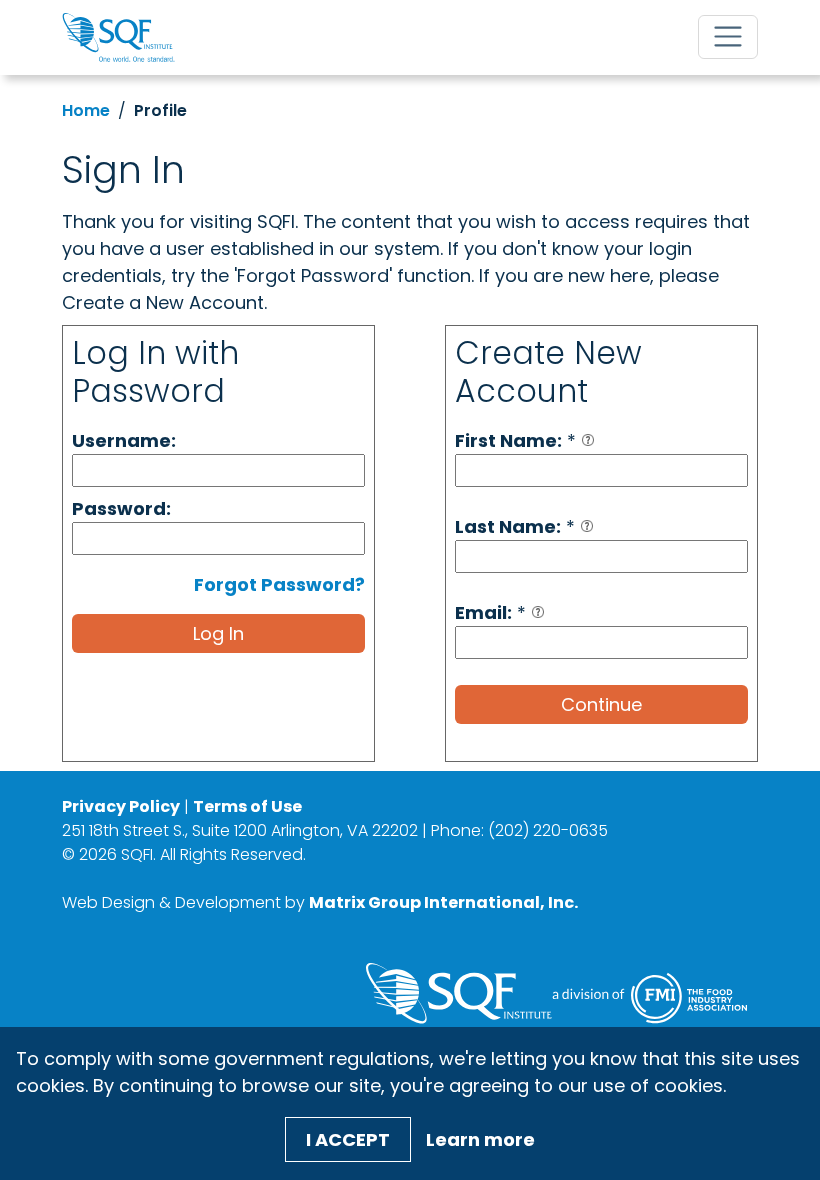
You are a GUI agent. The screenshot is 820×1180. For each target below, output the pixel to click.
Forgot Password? (279, 584)
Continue (601, 704)
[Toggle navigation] (728, 37)
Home (86, 110)
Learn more (480, 1139)
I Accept (348, 1139)
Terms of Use (247, 806)
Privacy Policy (121, 806)
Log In (218, 633)
